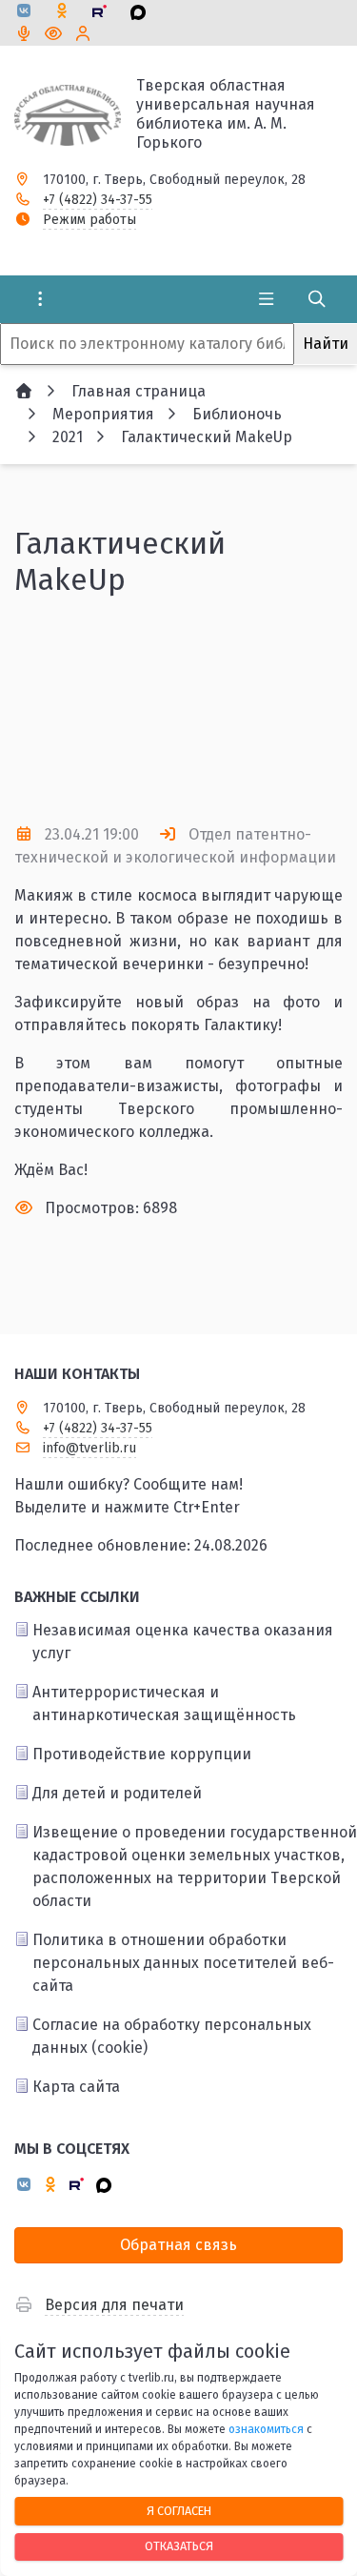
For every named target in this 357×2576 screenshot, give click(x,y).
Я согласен (179, 2511)
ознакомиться (266, 2429)
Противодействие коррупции (142, 1754)
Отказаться (179, 2546)
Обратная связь (178, 2245)
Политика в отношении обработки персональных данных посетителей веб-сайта (183, 1963)
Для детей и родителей (117, 1793)
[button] (179, 773)
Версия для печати (114, 2305)
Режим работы (89, 220)
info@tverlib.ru (89, 1448)
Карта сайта (76, 2087)
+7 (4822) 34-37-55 (98, 200)
